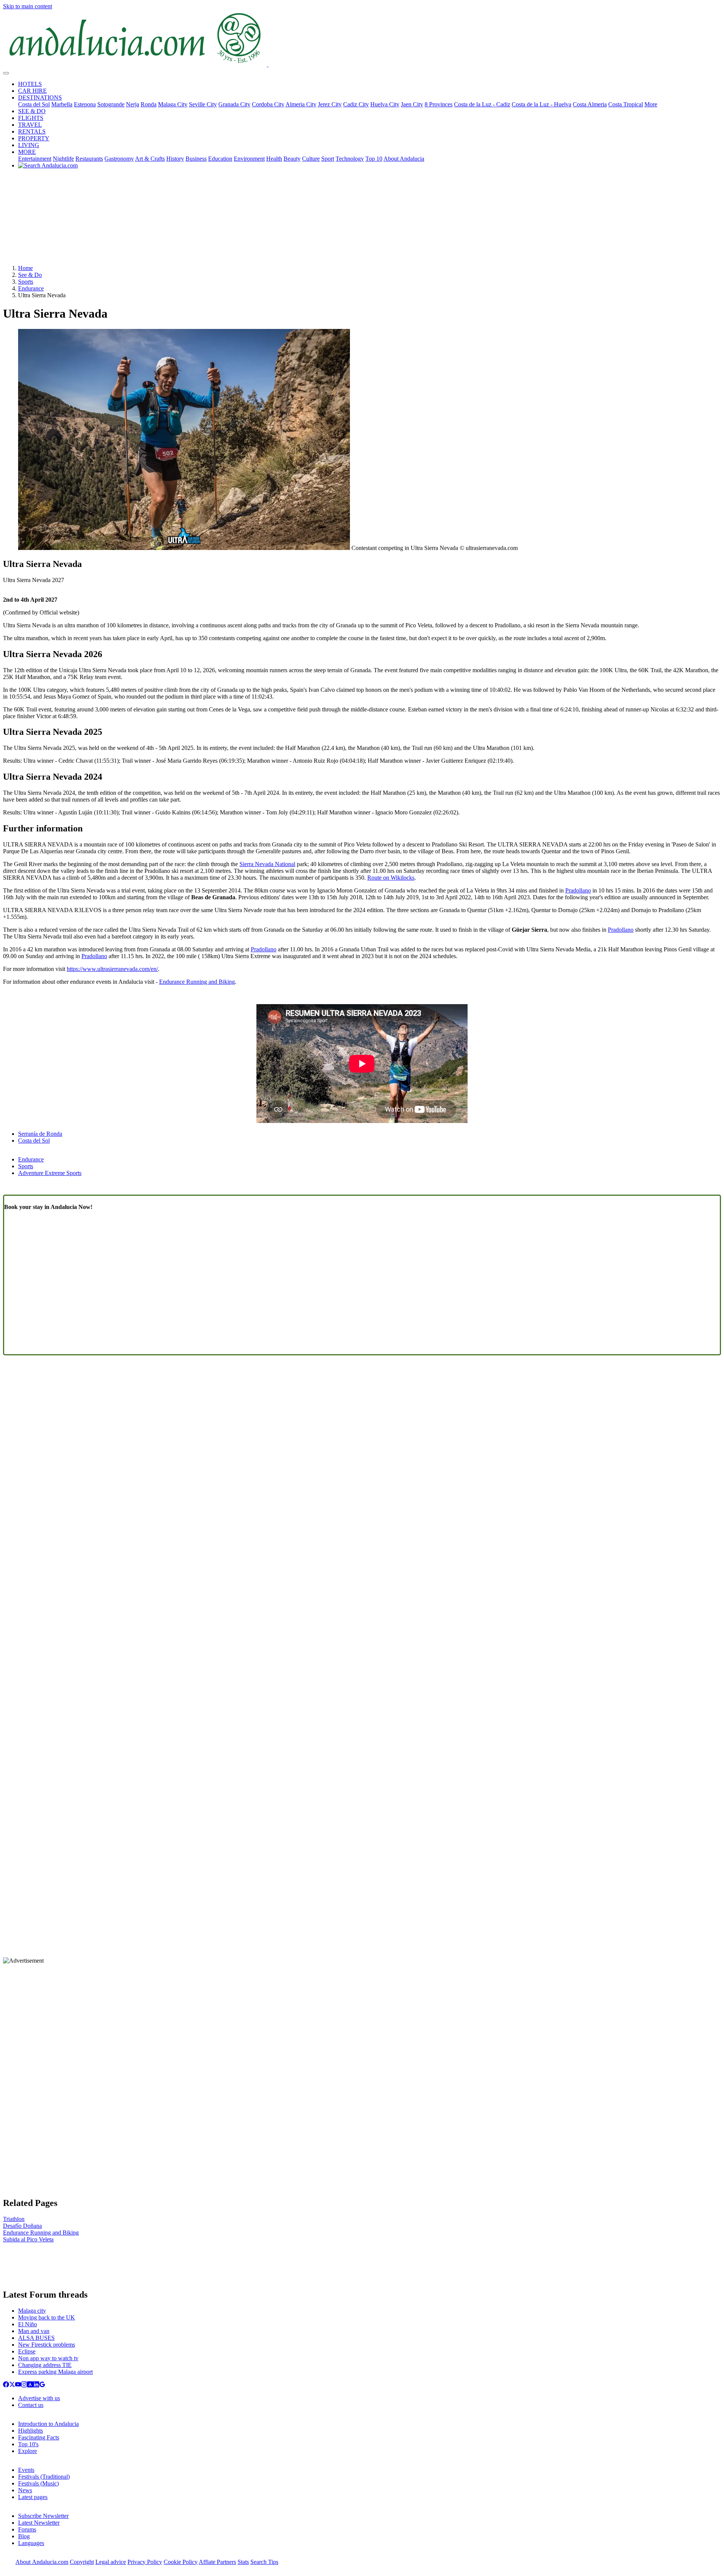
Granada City (234, 104)
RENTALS (32, 131)
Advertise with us (39, 2398)
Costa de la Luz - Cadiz (482, 104)
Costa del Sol (34, 104)
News (25, 2490)
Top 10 (374, 159)
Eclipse (27, 2351)
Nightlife (63, 159)
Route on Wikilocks (391, 878)
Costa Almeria (590, 104)
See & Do (30, 275)
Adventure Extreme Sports (50, 1173)
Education (220, 159)
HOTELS (30, 84)
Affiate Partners (217, 2562)
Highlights (31, 2431)
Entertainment (35, 159)
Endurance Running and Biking (197, 982)
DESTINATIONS (40, 98)
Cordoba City (268, 104)
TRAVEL (30, 125)
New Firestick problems (47, 2345)
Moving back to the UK (47, 2317)
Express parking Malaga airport (55, 2372)
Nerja (133, 104)
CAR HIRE (32, 91)
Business (196, 159)
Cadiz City (356, 104)
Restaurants (89, 159)
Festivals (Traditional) (44, 2477)
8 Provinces (439, 104)
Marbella (62, 104)
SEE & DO (32, 111)
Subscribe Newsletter (43, 2516)
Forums (27, 2529)
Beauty (292, 159)
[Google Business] (42, 2385)
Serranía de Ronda (40, 1134)
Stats (243, 2562)
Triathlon (14, 2219)
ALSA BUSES (36, 2338)
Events (26, 2470)
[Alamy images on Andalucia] (30, 2385)
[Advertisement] (362, 220)
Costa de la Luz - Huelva (541, 104)
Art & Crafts (150, 159)
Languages (31, 2543)
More (651, 104)
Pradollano (578, 890)
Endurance (31, 288)
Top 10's (28, 2444)
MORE (27, 152)
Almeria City (301, 104)
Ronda (149, 104)
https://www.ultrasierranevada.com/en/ (112, 969)
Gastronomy (119, 159)
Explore (28, 2451)
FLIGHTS (31, 118)
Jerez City (330, 104)
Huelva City (385, 104)
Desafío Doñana (22, 2226)
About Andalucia (404, 159)
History (175, 159)
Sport (328, 159)
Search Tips (264, 2562)
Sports (26, 282)
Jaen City (412, 104)
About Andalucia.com (42, 2562)
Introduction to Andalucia (48, 2424)
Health (274, 159)
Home (25, 268)
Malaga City (173, 104)
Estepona (85, 104)
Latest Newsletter (39, 2523)
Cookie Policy (181, 2562)
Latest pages (33, 2497)
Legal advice (111, 2562)
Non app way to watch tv (48, 2358)
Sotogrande (111, 104)
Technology (350, 159)
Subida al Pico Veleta (28, 2239)
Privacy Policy (145, 2562)
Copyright (82, 2562)
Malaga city (32, 2311)
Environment (249, 159)
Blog (24, 2536)
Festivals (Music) (38, 2483)
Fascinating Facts (39, 2437)
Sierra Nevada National (267, 864)
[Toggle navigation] (6, 73)
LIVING (29, 145)
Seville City (203, 104)
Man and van (34, 2331)
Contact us (31, 2405)
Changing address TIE (45, 2365)
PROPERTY (34, 138)
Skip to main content (28, 6)
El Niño (28, 2324)
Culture (311, 159)
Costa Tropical (626, 104)
